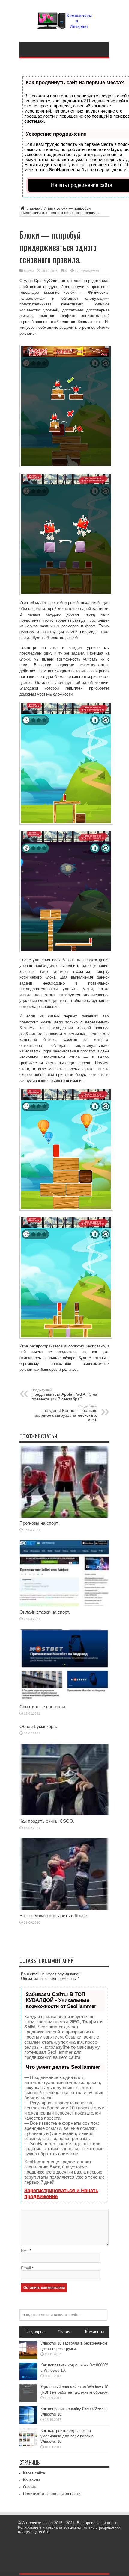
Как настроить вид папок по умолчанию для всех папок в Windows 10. (67, 2436)
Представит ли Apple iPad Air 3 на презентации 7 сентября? (64, 1395)
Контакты (31, 2480)
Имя (25, 2251)
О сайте (30, 2487)
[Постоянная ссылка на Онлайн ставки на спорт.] (64, 1605)
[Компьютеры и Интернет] (64, 25)
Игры (48, 208)
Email (26, 2268)
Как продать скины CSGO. (47, 1821)
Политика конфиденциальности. (52, 2494)
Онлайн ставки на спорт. (45, 1612)
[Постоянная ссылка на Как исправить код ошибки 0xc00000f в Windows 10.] (28, 2379)
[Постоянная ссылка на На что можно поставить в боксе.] (64, 1909)
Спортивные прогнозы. (43, 1707)
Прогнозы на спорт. (39, 1523)
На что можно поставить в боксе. (54, 1916)
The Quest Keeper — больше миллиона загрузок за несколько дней (66, 1413)
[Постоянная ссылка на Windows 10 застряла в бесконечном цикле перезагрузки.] (28, 2357)
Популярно (34, 2332)
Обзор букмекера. (38, 1726)
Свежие (64, 2332)
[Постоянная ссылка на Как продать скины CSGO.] (64, 1814)
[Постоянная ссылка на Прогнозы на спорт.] (64, 1516)
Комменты (94, 2332)
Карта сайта (34, 2473)
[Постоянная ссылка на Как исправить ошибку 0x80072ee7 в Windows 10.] (28, 2423)
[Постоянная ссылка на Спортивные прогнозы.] (64, 1700)
